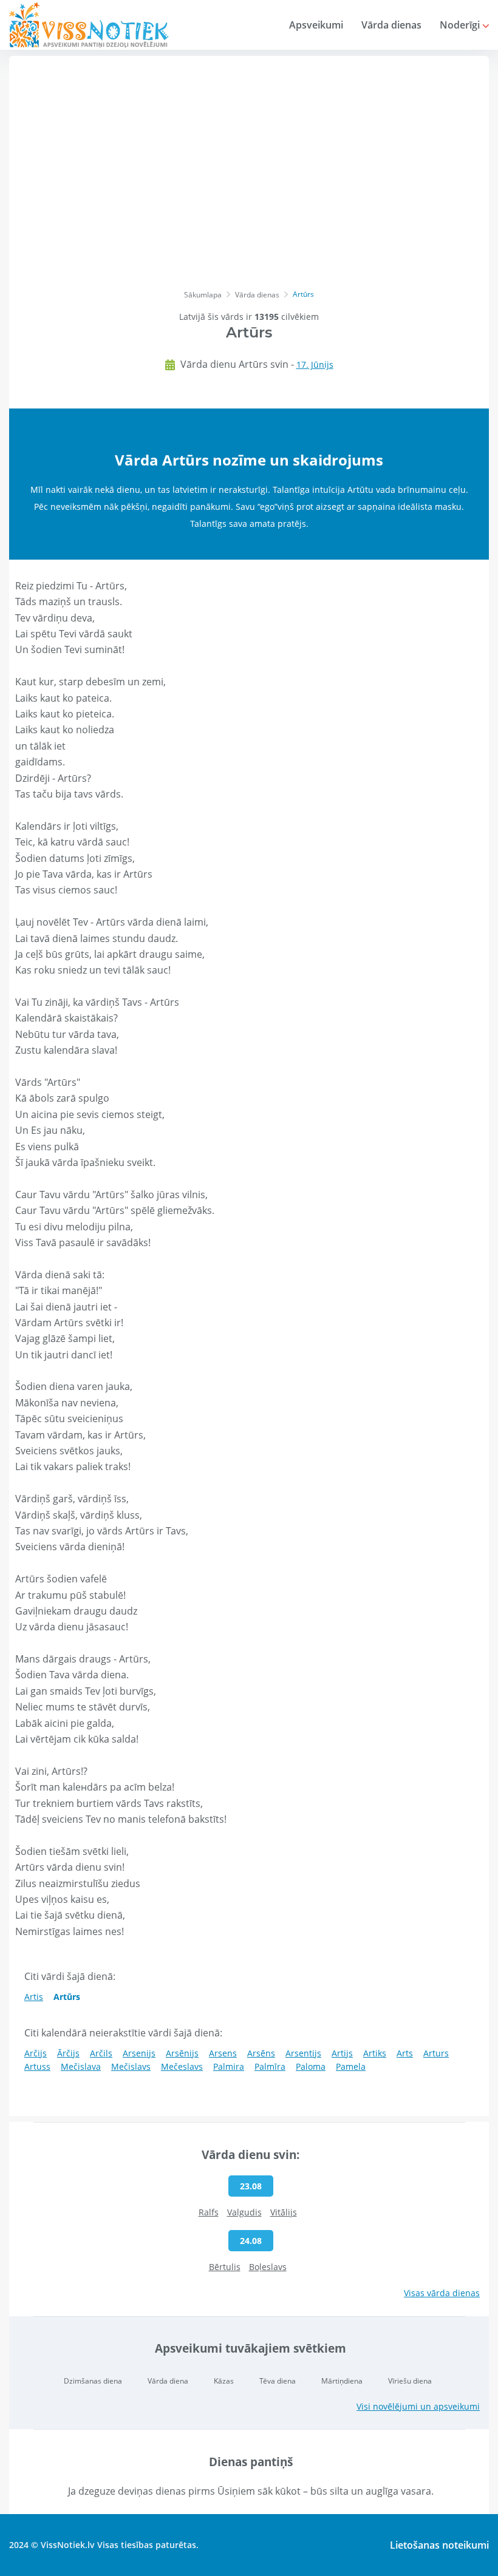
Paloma (311, 2066)
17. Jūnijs (315, 364)
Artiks (375, 2053)
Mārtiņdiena (342, 2381)
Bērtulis (225, 2267)
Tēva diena (278, 2381)
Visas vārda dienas (442, 2293)
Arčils (101, 2053)
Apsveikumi (316, 25)
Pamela (351, 2066)
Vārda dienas (391, 25)
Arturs (436, 2053)
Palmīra (270, 2066)
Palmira (229, 2066)
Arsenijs (139, 2053)
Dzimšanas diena (93, 2381)
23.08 (251, 2186)
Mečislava (81, 2066)
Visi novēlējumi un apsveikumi (418, 2406)
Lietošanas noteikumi (439, 2545)
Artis (34, 1997)
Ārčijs (68, 2053)
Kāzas (224, 2381)
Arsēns (261, 2053)
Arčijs (36, 2053)
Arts (405, 2053)
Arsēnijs (182, 2053)
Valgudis (244, 2212)
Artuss (37, 2066)
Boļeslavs (268, 2267)
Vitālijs (284, 2212)
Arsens (223, 2053)
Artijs (342, 2053)
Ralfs (209, 2212)
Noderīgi (461, 25)
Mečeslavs (182, 2066)
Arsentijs (303, 2053)
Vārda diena (168, 2381)
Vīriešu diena (410, 2381)
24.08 (251, 2241)
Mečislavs (131, 2066)
